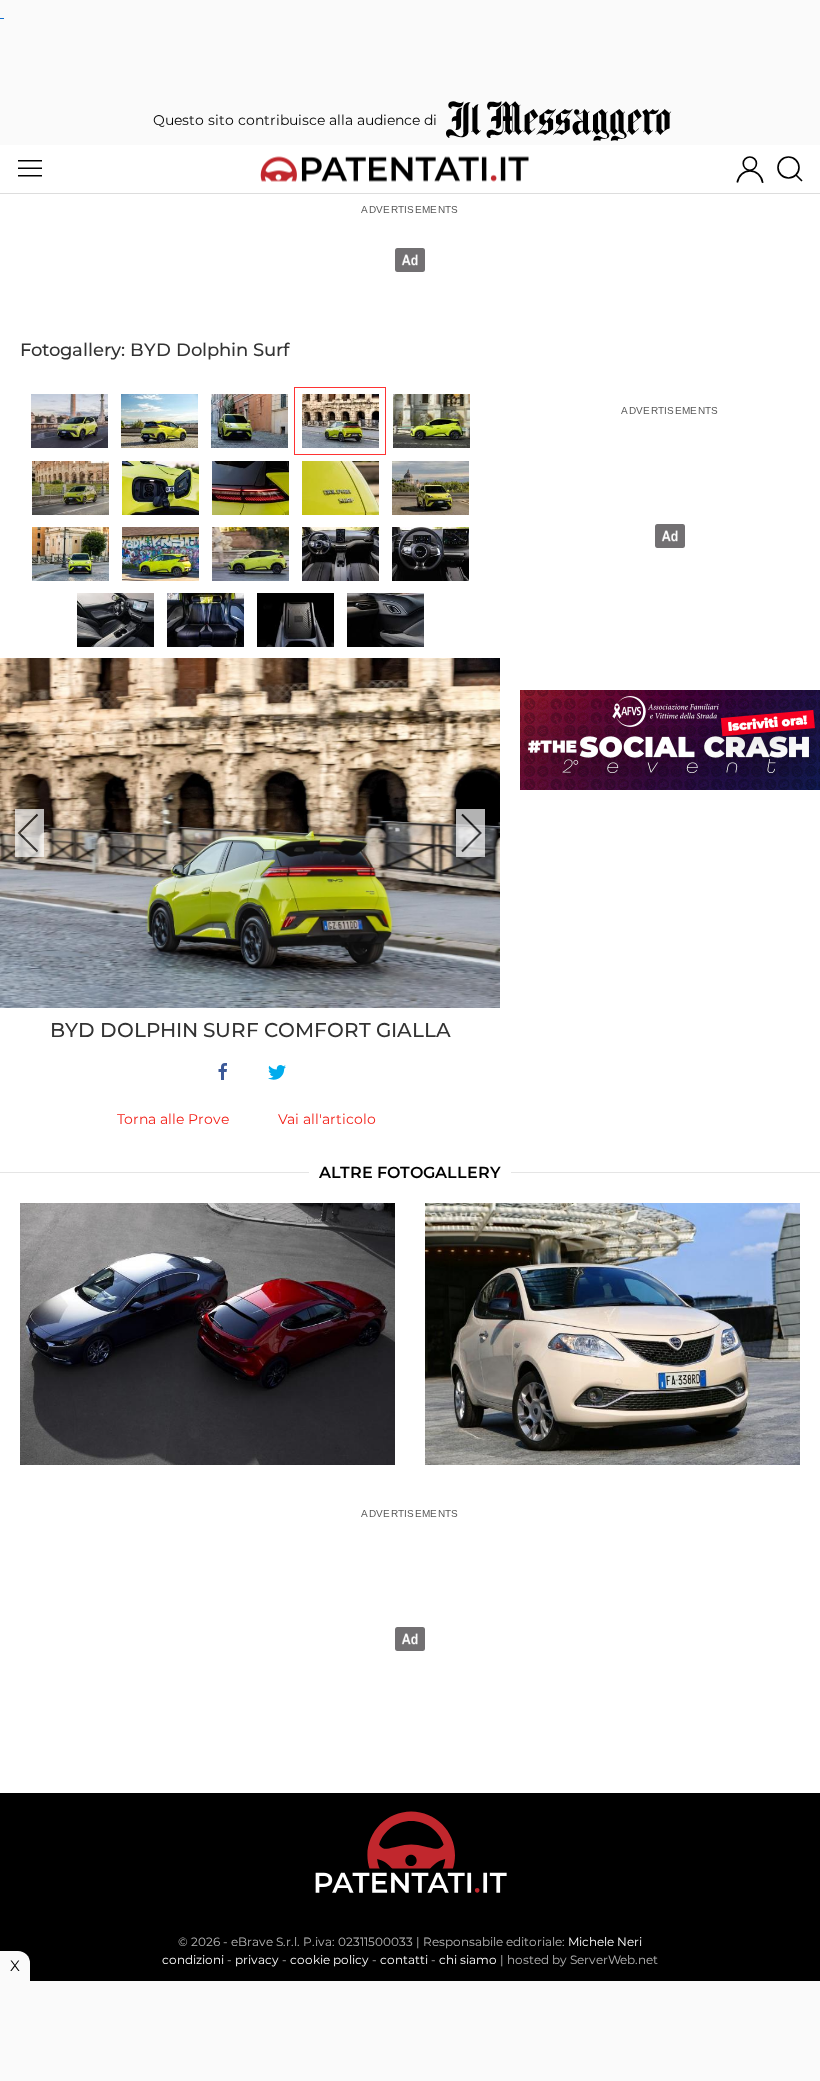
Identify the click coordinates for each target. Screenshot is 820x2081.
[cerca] (797, 169)
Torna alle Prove (173, 1119)
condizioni (193, 1959)
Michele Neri (605, 1941)
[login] (750, 169)
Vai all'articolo (327, 1119)
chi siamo (468, 1959)
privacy (257, 1959)
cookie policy (329, 1959)
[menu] (30, 169)
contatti (404, 1959)
